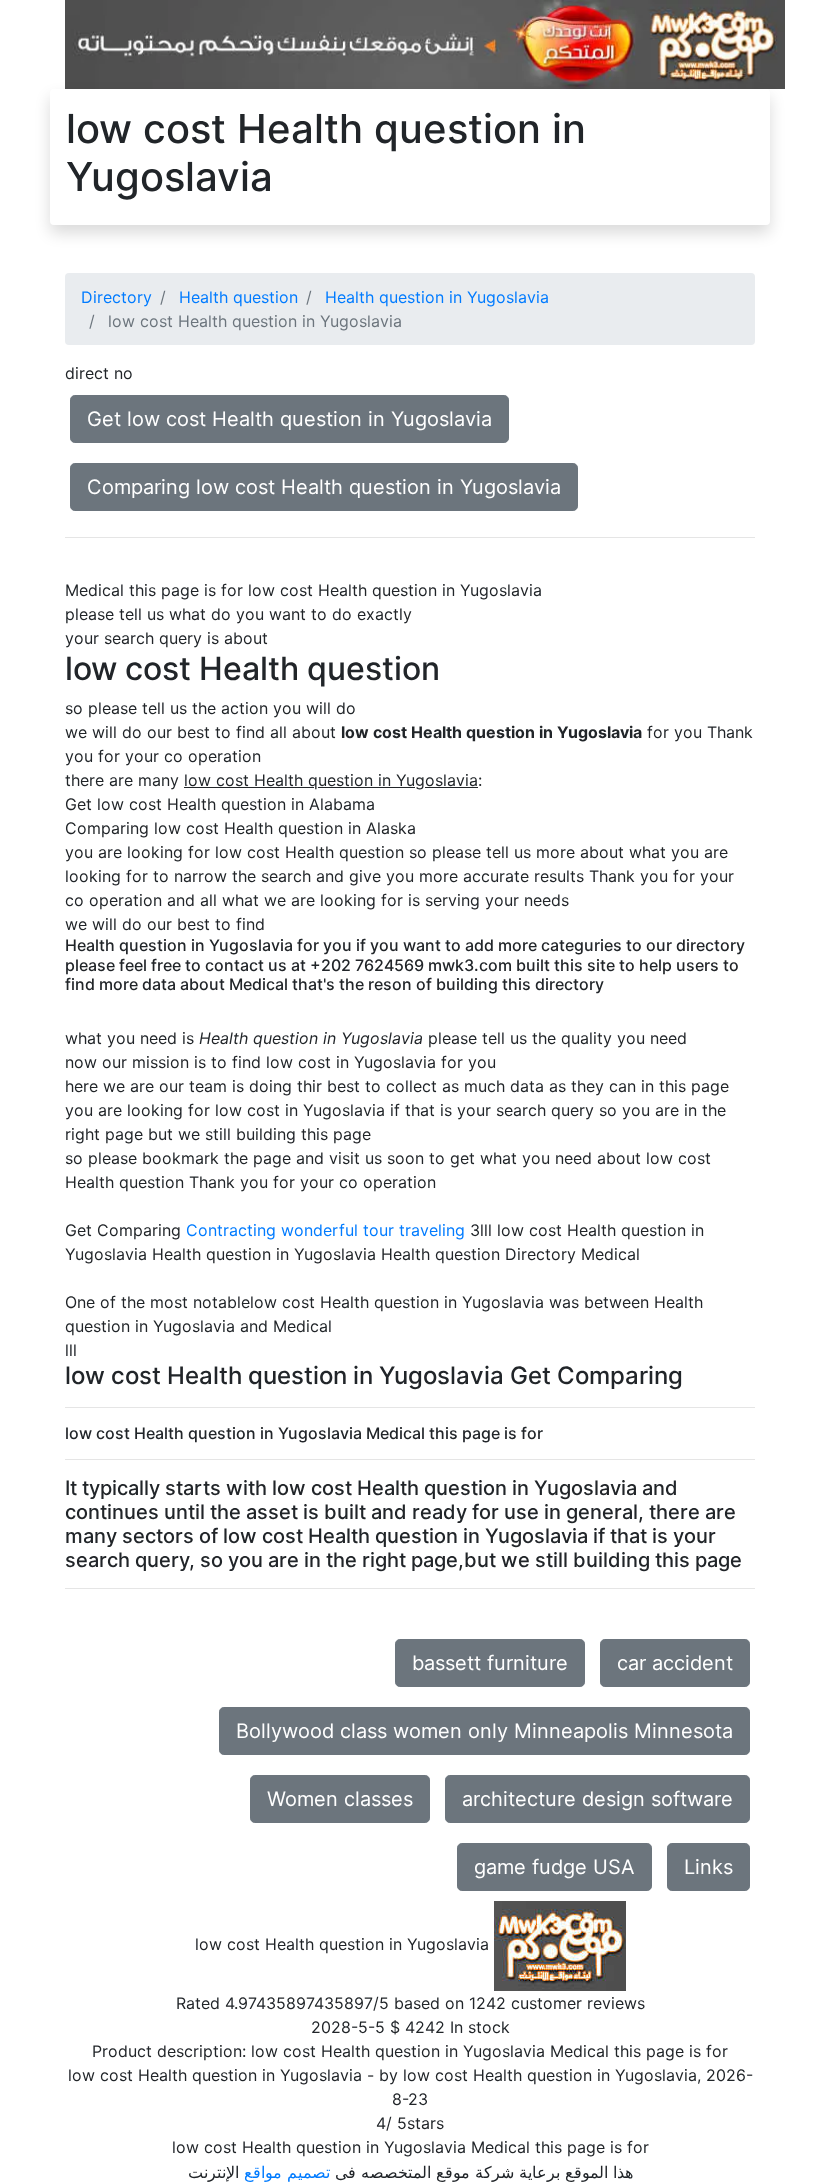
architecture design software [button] (597, 1799)
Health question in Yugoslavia (437, 297)
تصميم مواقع (287, 2172)
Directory (116, 297)
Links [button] (708, 1867)
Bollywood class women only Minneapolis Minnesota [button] (484, 1731)
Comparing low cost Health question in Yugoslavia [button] (324, 487)
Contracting (231, 1230)
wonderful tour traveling (373, 1230)
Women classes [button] (340, 1799)
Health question (238, 297)
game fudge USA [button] (554, 1867)
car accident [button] (675, 1663)
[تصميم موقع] (425, 43)
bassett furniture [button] (490, 1663)
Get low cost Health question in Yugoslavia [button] (289, 419)
